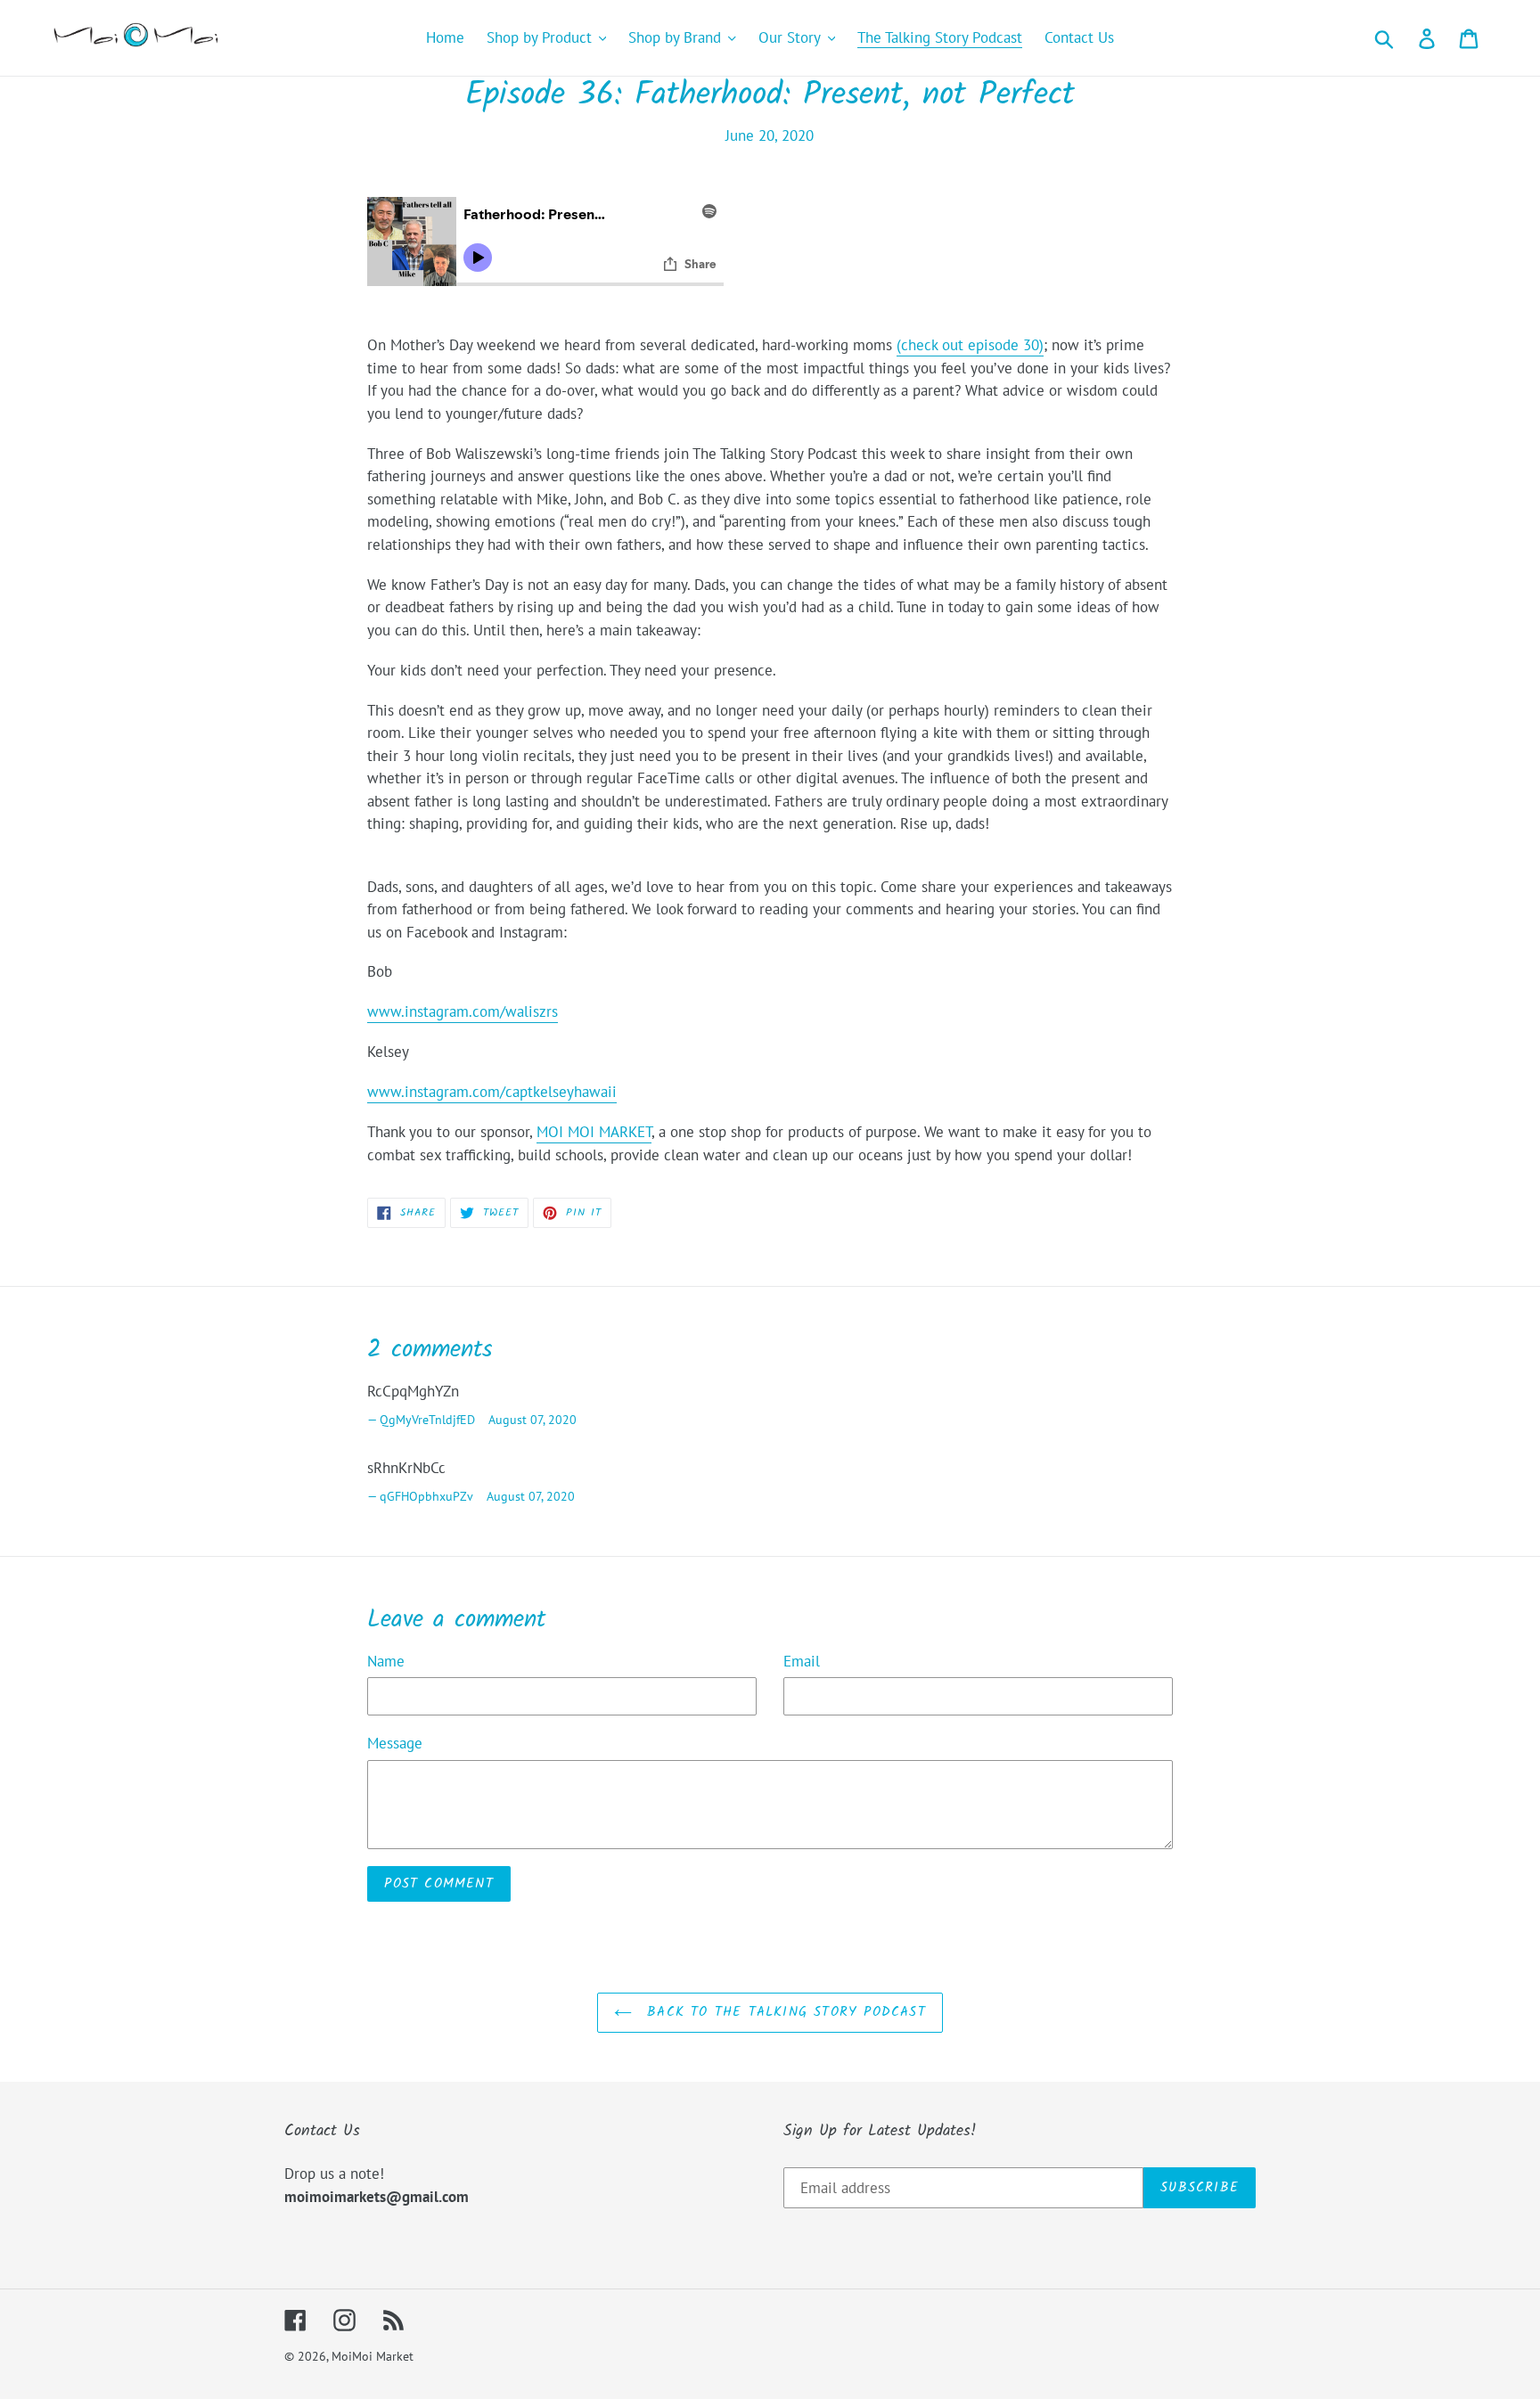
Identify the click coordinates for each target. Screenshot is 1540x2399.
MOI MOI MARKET (594, 1132)
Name (386, 1661)
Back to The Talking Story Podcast (783, 2012)
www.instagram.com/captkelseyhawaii (492, 1092)
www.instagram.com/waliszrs (463, 1011)
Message (395, 1743)
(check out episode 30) (970, 345)
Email (802, 1661)
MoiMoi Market (373, 2356)
